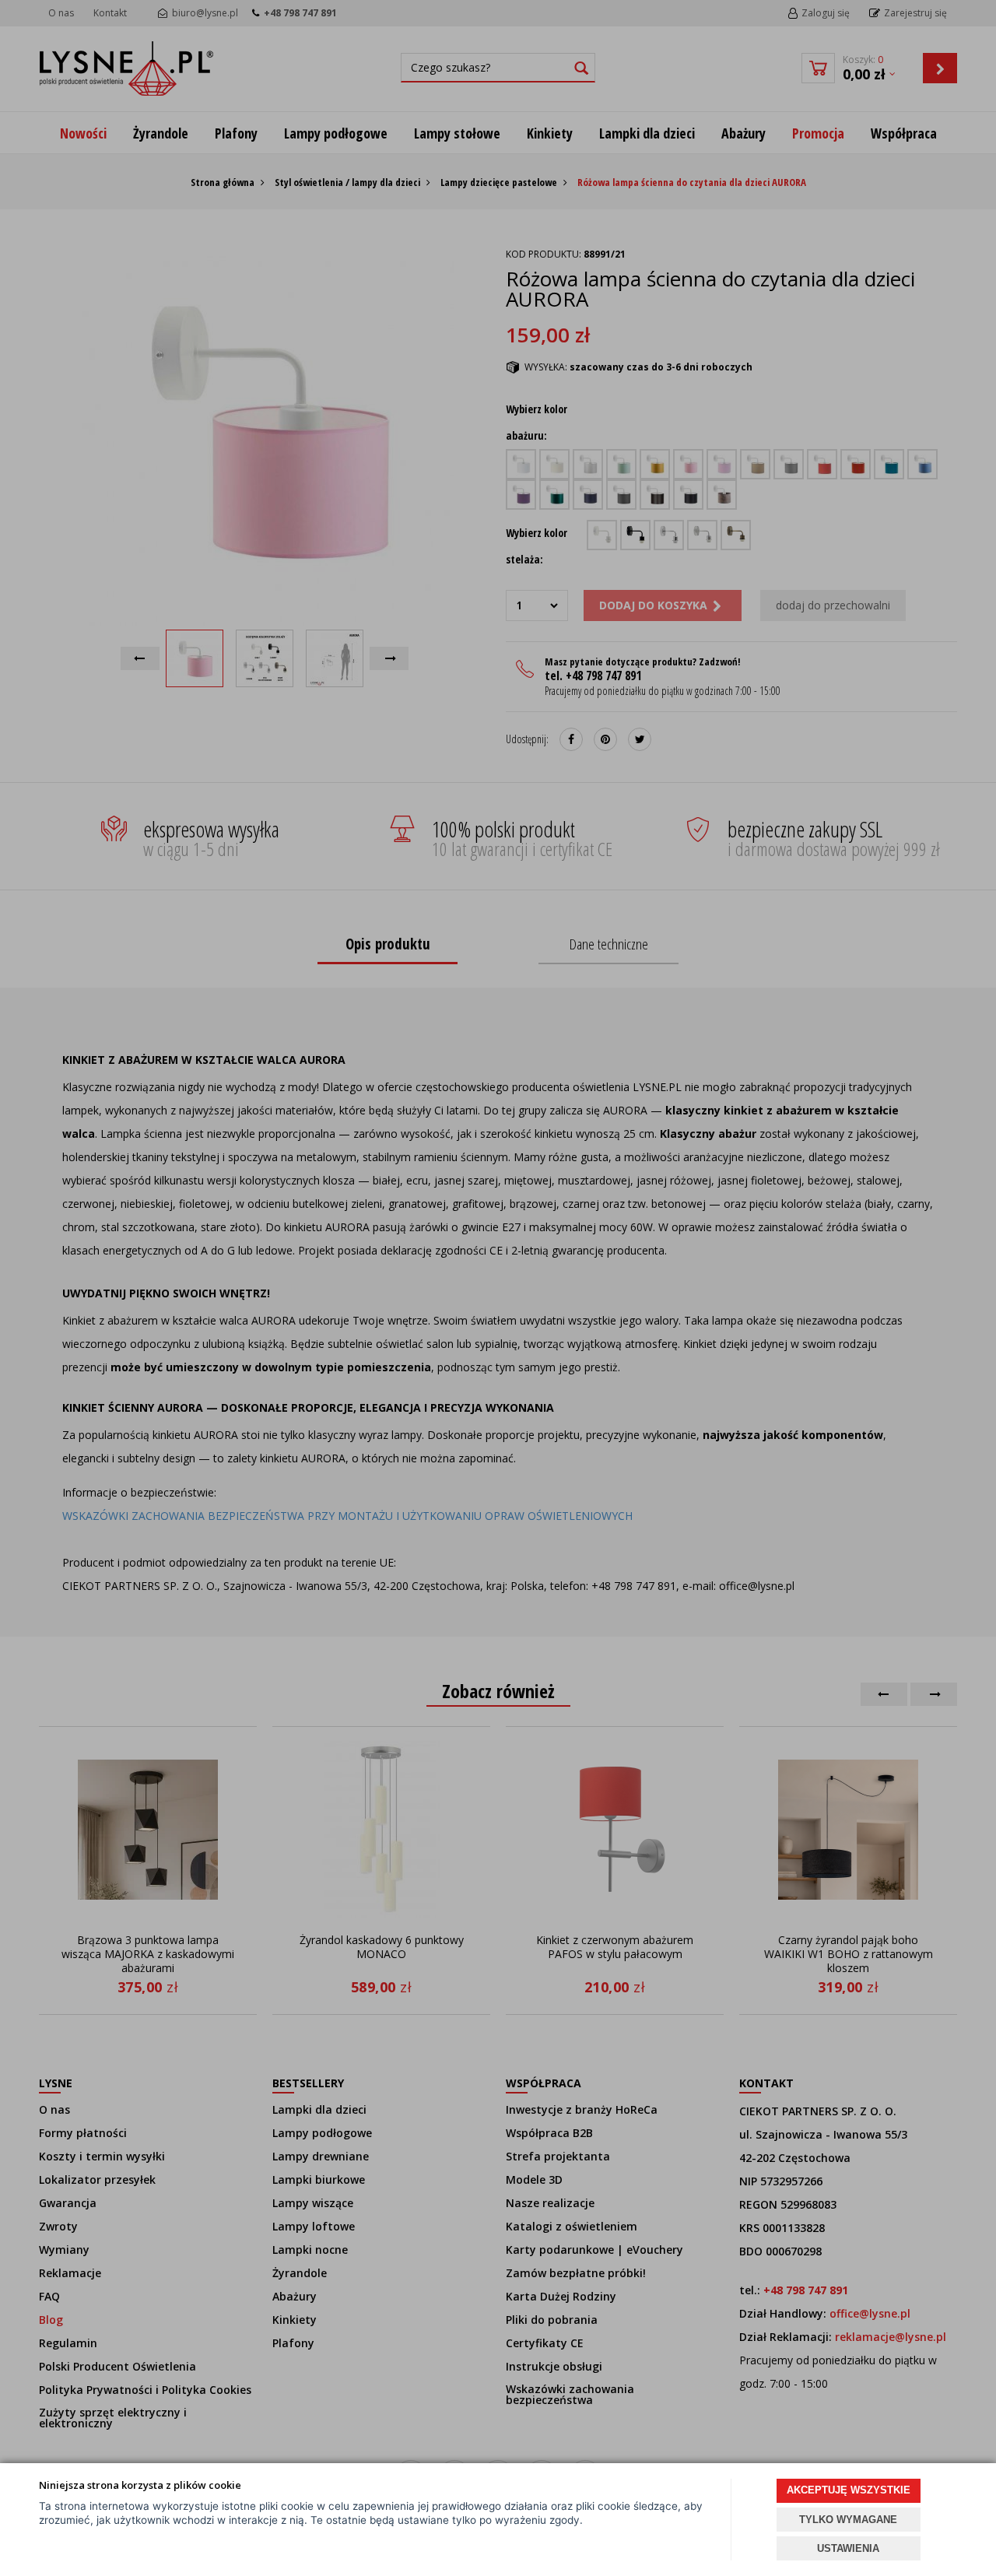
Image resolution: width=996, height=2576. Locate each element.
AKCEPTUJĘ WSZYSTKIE (849, 2490)
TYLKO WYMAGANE (848, 2520)
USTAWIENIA (848, 2548)
